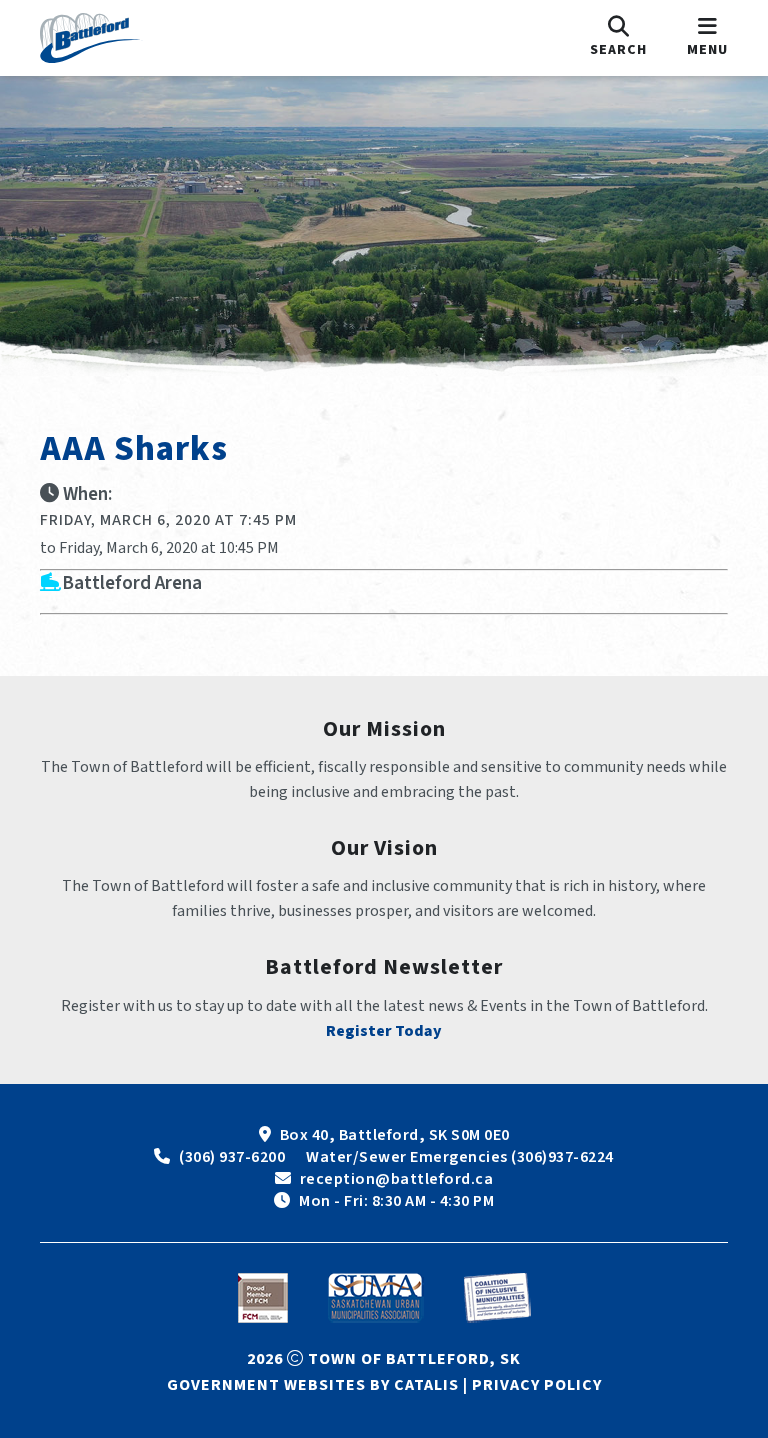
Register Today (384, 1031)
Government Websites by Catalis (313, 1385)
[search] (618, 38)
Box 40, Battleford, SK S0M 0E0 (395, 1135)
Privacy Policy (537, 1385)
